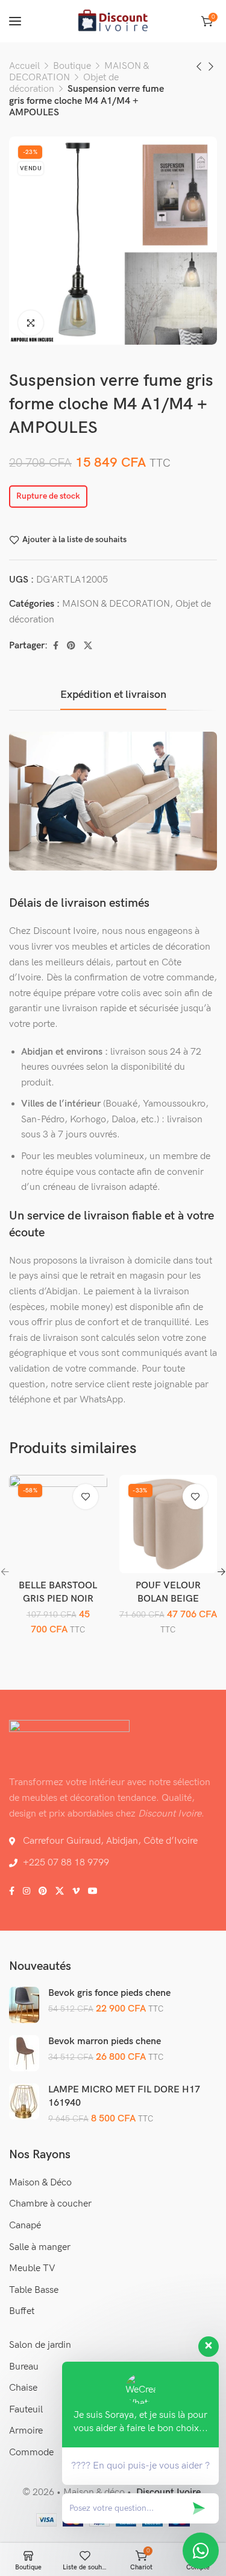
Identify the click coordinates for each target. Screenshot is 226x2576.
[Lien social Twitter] (88, 646)
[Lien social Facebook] (56, 646)
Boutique (72, 66)
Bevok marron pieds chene (105, 2041)
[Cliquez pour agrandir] (31, 323)
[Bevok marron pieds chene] (24, 2053)
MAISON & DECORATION (116, 604)
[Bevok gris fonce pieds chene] (24, 2005)
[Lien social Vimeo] (76, 1891)
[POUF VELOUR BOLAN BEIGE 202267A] (168, 1524)
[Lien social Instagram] (27, 1891)
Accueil (24, 66)
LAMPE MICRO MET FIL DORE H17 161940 (124, 2096)
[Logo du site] (113, 21)
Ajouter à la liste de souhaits (74, 540)
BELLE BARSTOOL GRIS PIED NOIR (58, 1592)
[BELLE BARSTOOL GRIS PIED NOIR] (58, 1524)
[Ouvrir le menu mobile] (15, 21)
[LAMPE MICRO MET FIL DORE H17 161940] (24, 2101)
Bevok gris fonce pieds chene (109, 1993)
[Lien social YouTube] (93, 1891)
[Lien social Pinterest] (71, 646)
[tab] (113, 695)
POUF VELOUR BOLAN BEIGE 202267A (168, 1599)
